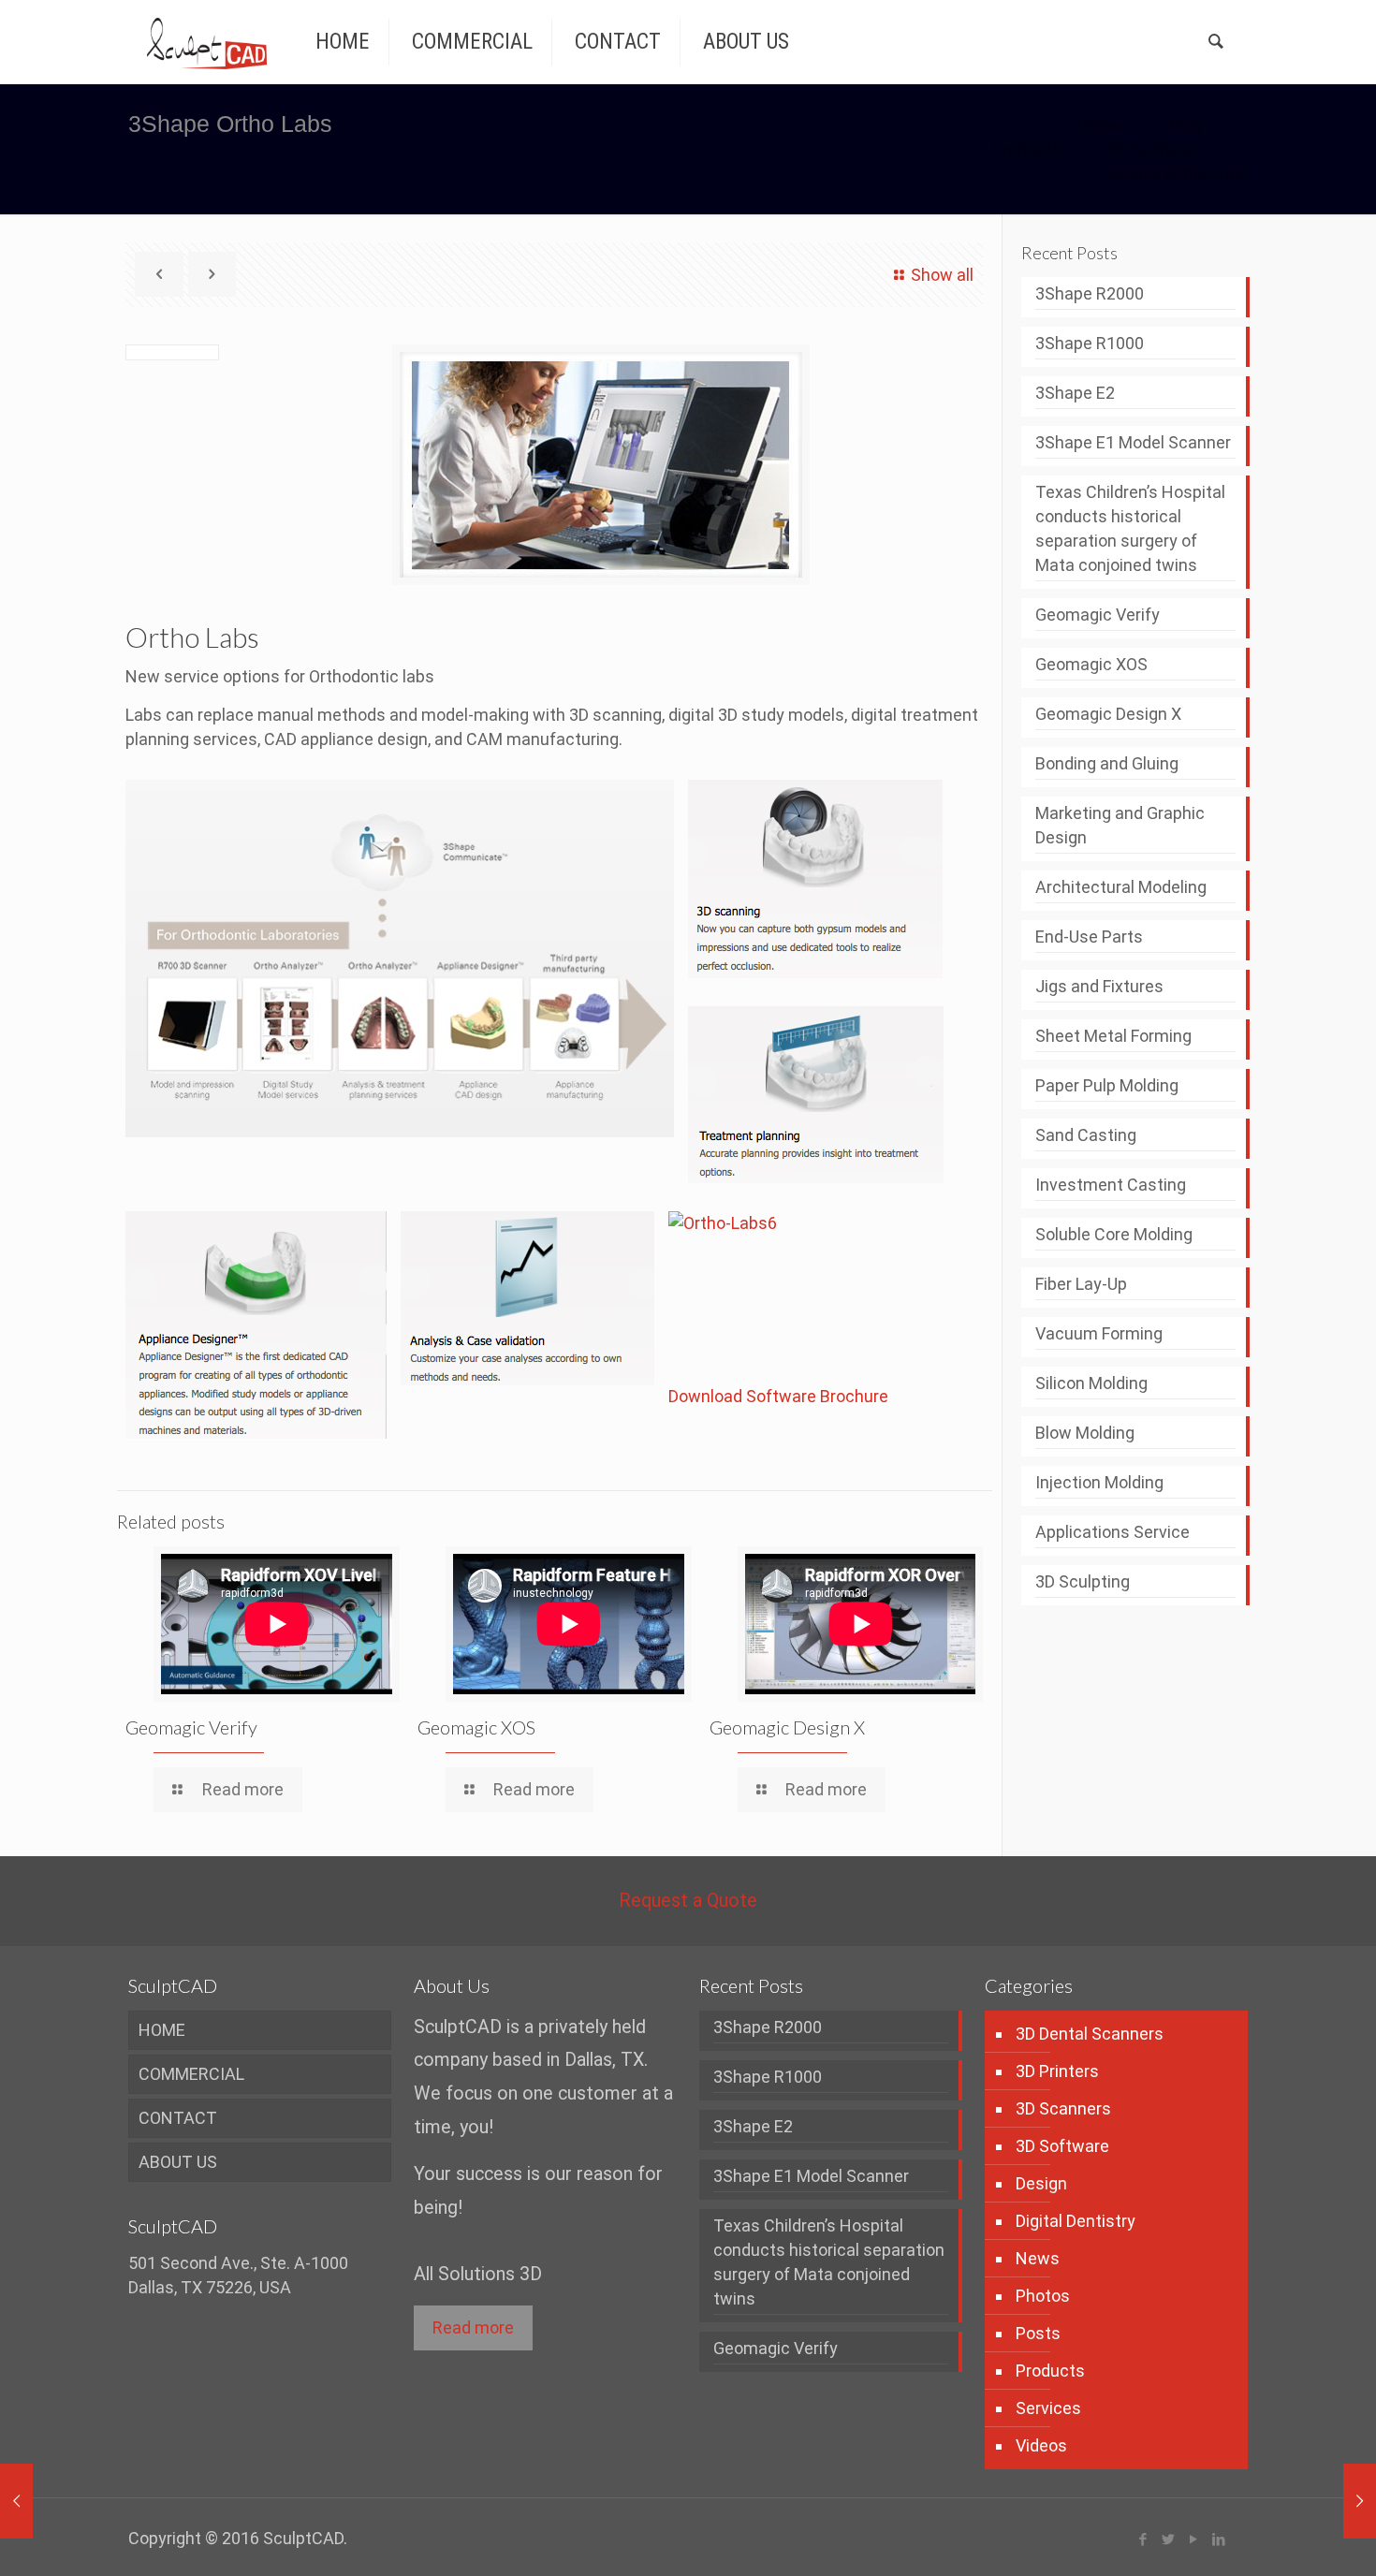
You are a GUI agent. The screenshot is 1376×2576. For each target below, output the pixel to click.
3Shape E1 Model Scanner (1133, 442)
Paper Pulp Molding (1107, 1085)
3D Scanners (1063, 2108)
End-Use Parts (1089, 937)
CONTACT (178, 2118)
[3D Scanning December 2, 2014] (1322, 2501)
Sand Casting (1086, 1135)
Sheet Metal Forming (1113, 1036)
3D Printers (1057, 2071)
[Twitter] (1169, 2539)
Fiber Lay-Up (1081, 1284)
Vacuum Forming (1099, 1333)
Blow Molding (1085, 1433)
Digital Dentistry (1076, 2221)
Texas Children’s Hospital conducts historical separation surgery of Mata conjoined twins (1130, 528)
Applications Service (1113, 1532)
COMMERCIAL (191, 2074)
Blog (1186, 125)
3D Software (1155, 149)
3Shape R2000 (1090, 293)
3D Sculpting (1083, 1581)
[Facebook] (1143, 2539)
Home (1099, 125)
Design (1041, 2183)
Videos (1041, 2445)
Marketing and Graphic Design (1120, 825)
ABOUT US (178, 2162)
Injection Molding (1099, 1482)
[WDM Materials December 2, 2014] (54, 2501)
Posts (1038, 2333)
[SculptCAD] (207, 42)
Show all (942, 275)
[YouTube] (1194, 2539)
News (1038, 2258)
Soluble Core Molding (1114, 1234)
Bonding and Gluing (1107, 763)
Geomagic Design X (787, 1727)
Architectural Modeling (1121, 887)
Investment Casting (1111, 1185)
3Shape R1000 (1090, 343)
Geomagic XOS (476, 1727)
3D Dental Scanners (1090, 2034)
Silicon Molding (1091, 1383)
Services (1048, 2408)
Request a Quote (688, 1901)
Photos (1043, 2296)
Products (1027, 149)
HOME (162, 2030)
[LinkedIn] (1219, 2539)
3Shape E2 (1075, 393)
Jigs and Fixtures (1099, 986)
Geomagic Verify (191, 1727)
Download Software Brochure (778, 1396)
